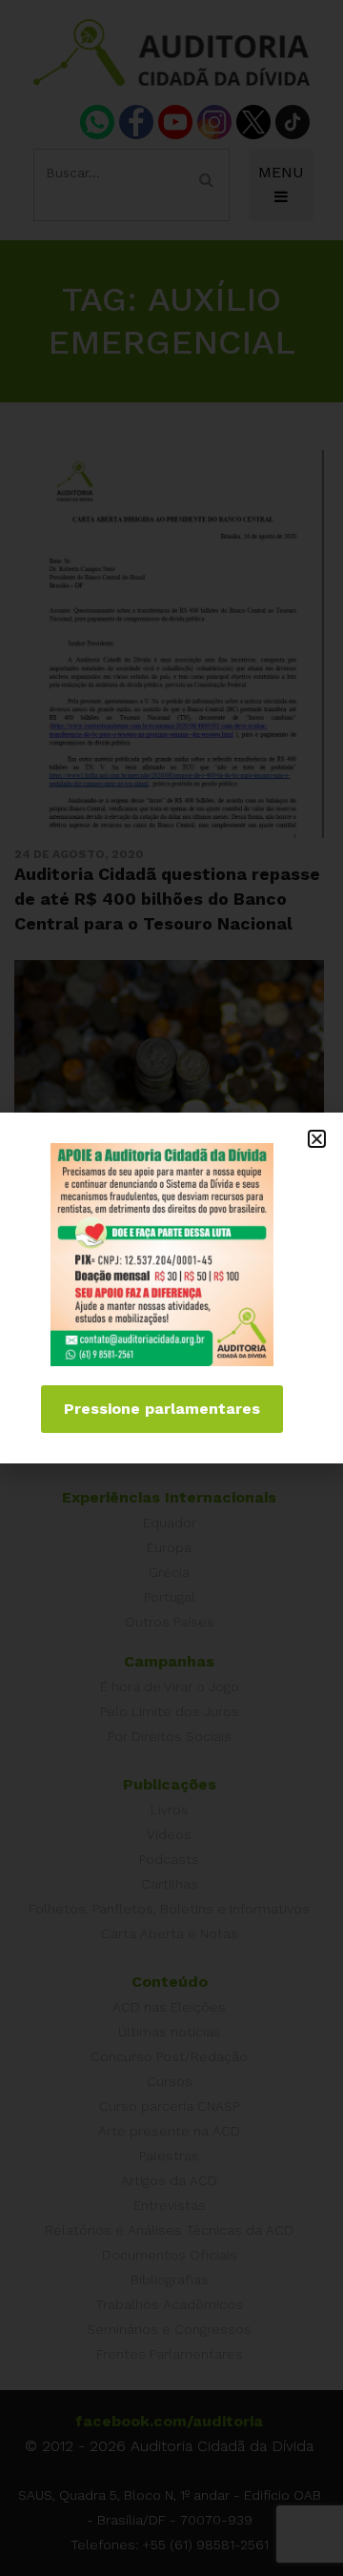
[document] (171, 1288)
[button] (317, 1139)
